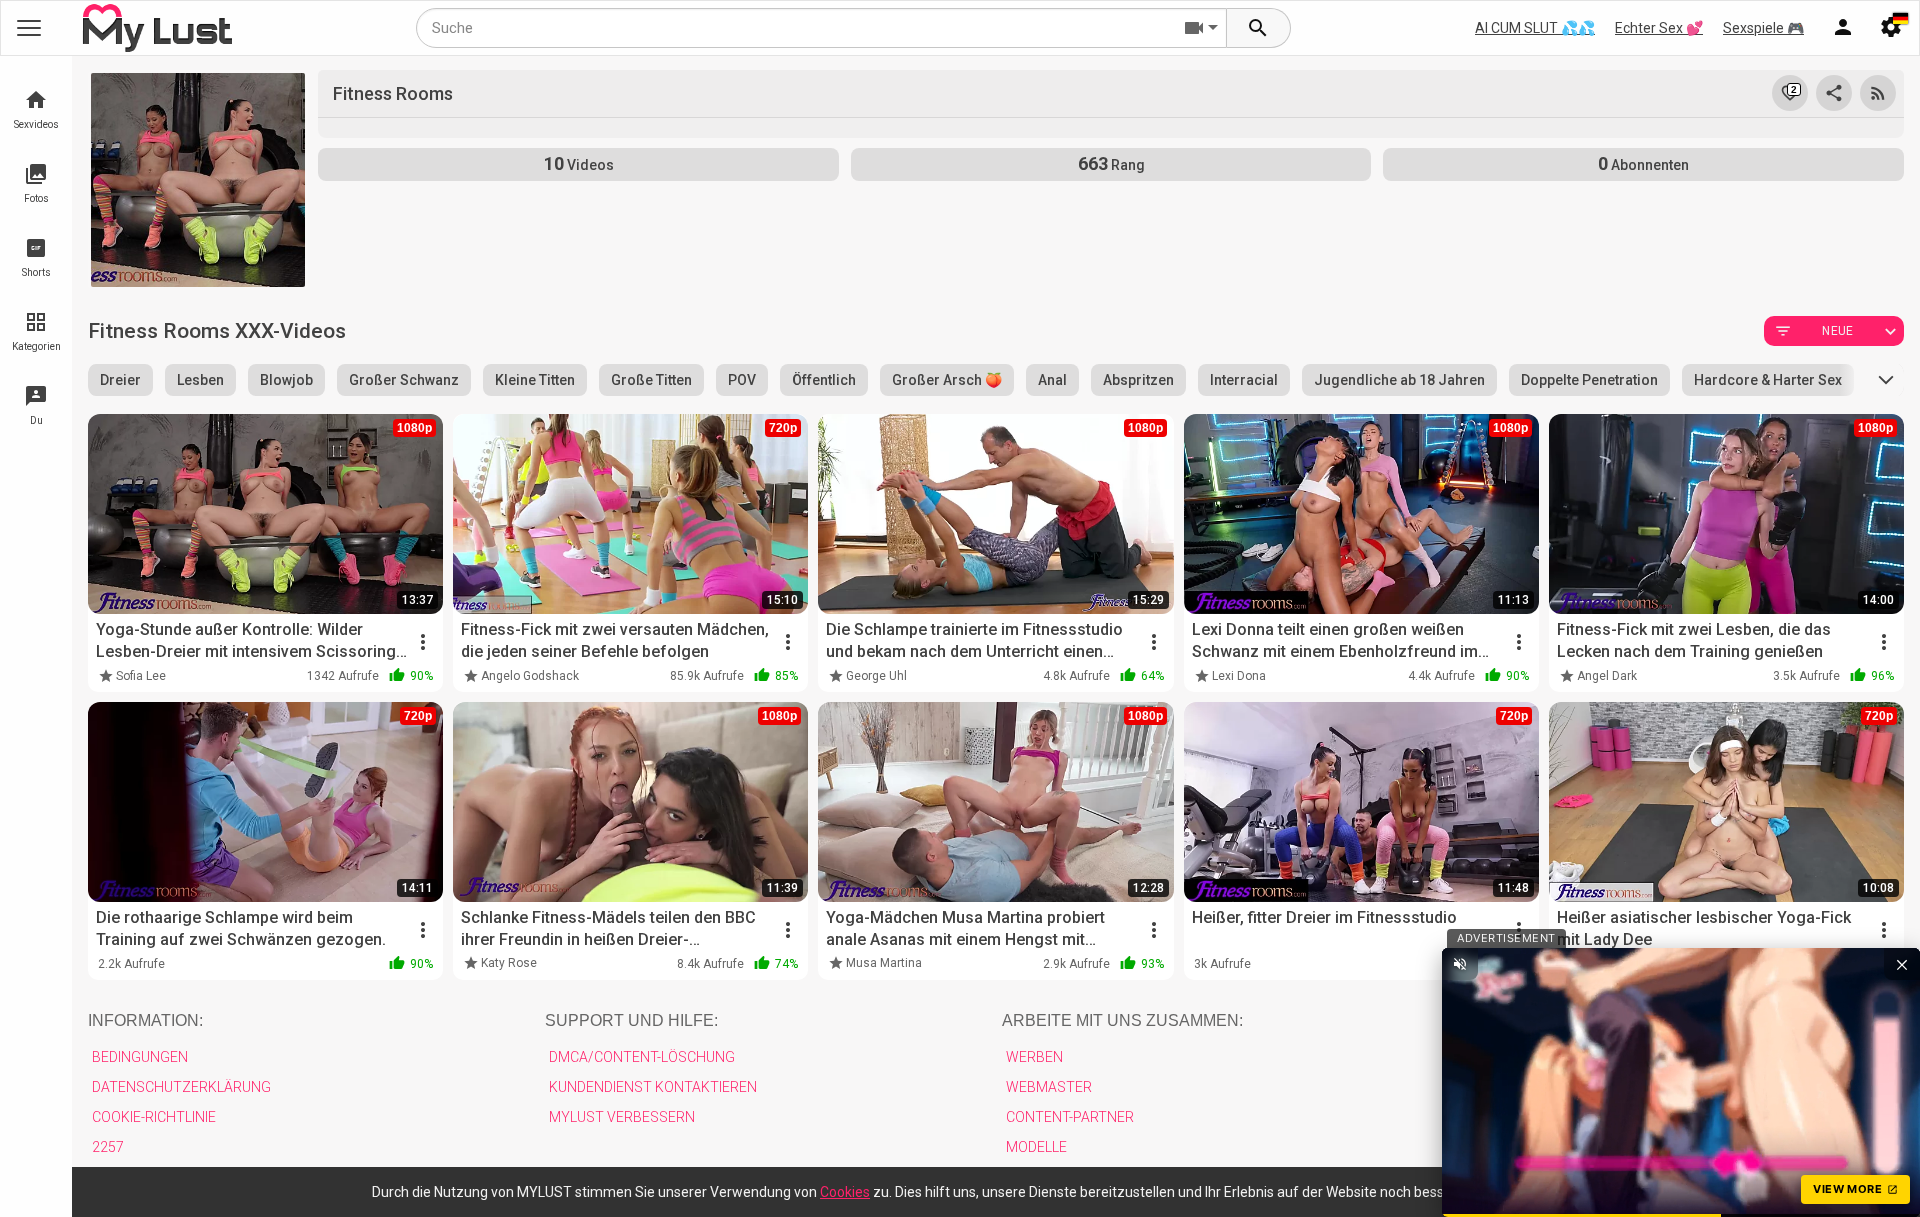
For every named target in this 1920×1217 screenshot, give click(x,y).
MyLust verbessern (622, 1117)
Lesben (200, 380)
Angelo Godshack (530, 676)
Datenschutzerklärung (181, 1087)
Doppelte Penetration (1589, 380)
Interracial (1244, 380)
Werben (1034, 1057)
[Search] (1259, 28)
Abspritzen (1138, 380)
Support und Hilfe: (631, 1020)
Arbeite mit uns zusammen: (1122, 1020)
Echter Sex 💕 (1659, 28)
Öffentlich (824, 380)
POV (742, 380)
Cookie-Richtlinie (154, 1117)
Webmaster (1049, 1087)
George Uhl (876, 676)
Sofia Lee (141, 676)
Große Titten (651, 380)
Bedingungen (140, 1057)
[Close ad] (1902, 964)
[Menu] (1843, 28)
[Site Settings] (1891, 28)
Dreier (120, 380)
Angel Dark (1607, 676)
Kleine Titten (535, 380)
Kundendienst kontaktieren (653, 1087)
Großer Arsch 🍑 (947, 380)
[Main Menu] (29, 28)
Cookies (845, 1192)
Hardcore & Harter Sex (1768, 380)
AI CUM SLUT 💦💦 (1535, 28)
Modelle (1036, 1147)
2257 (108, 1147)
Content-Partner (1070, 1117)
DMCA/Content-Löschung (642, 1057)
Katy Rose (509, 963)
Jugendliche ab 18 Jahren (1399, 380)
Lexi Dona (1239, 676)
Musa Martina (884, 963)
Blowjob (286, 380)
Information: (145, 1020)
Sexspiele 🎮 (1763, 28)
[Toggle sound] (1460, 964)
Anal (1052, 380)
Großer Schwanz (404, 380)
